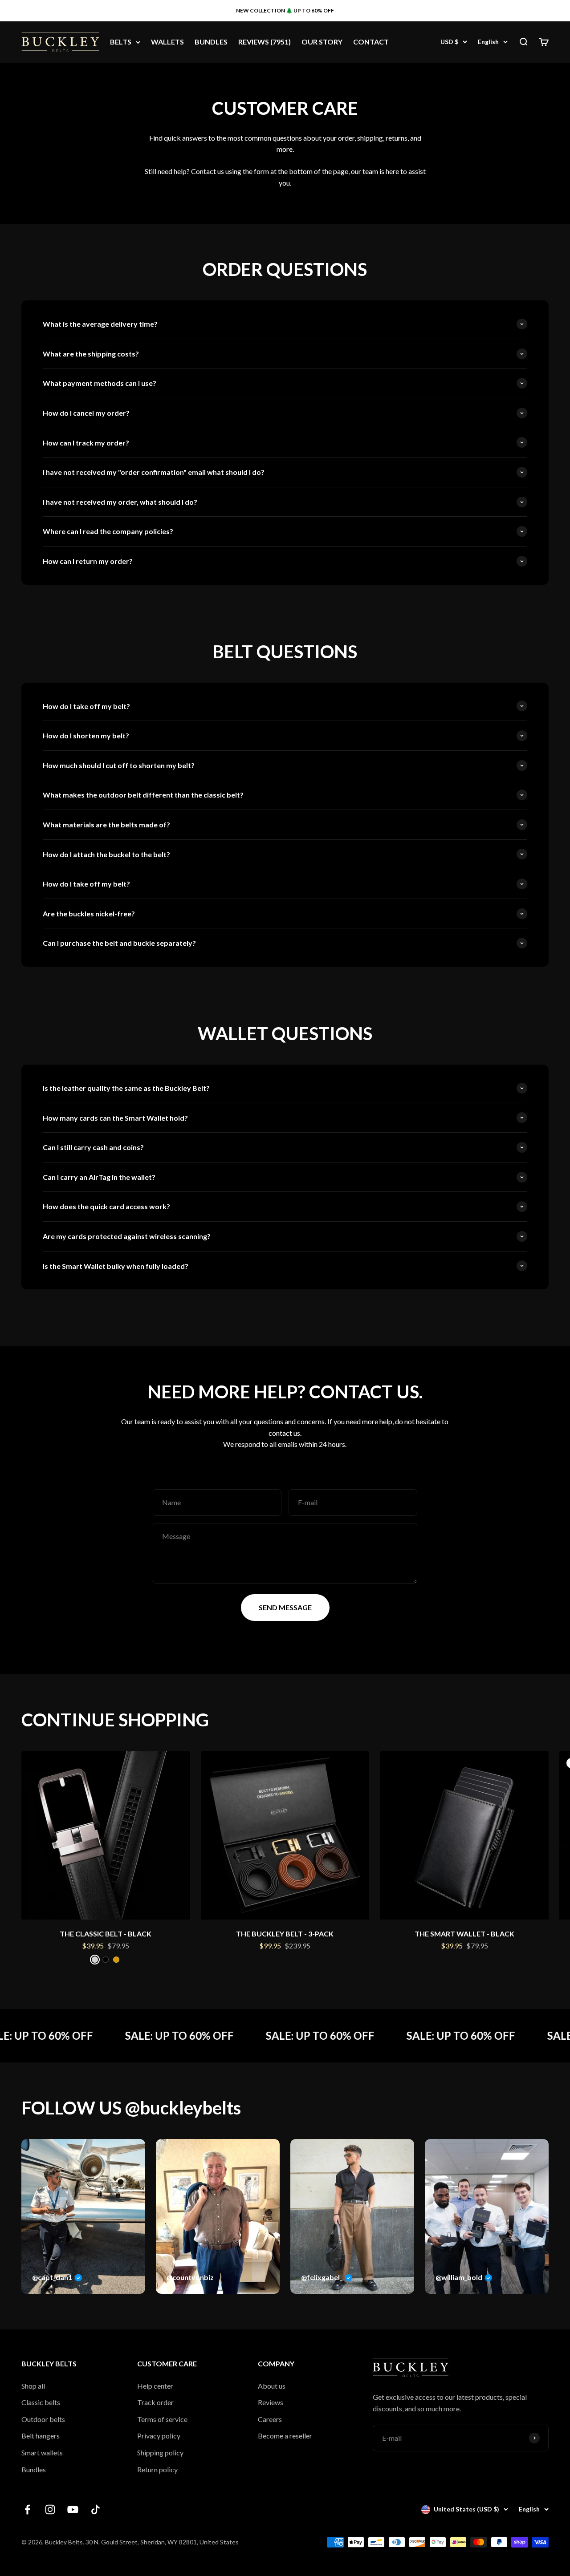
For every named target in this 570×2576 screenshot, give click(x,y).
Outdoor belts (43, 2419)
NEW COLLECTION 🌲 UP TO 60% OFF (285, 10)
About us (272, 2386)
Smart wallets (42, 2452)
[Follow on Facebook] (27, 2509)
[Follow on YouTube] (73, 2509)
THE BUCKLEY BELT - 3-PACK (285, 1934)
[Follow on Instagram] (50, 2509)
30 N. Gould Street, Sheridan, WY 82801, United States (162, 2542)
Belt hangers (41, 2436)
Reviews (271, 2402)
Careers (270, 2419)
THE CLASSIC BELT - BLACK (106, 1934)
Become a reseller (285, 2436)
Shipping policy (160, 2452)
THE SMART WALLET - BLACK (464, 1934)
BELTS (121, 42)
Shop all (33, 2386)
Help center (155, 2386)
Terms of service (162, 2419)
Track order (155, 2402)
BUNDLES (211, 42)
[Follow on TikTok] (96, 2509)
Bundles (34, 2469)
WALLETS (167, 42)
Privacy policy (159, 2436)
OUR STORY (322, 42)
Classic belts (41, 2402)
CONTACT (371, 42)
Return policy (157, 2469)
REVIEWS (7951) (265, 42)
